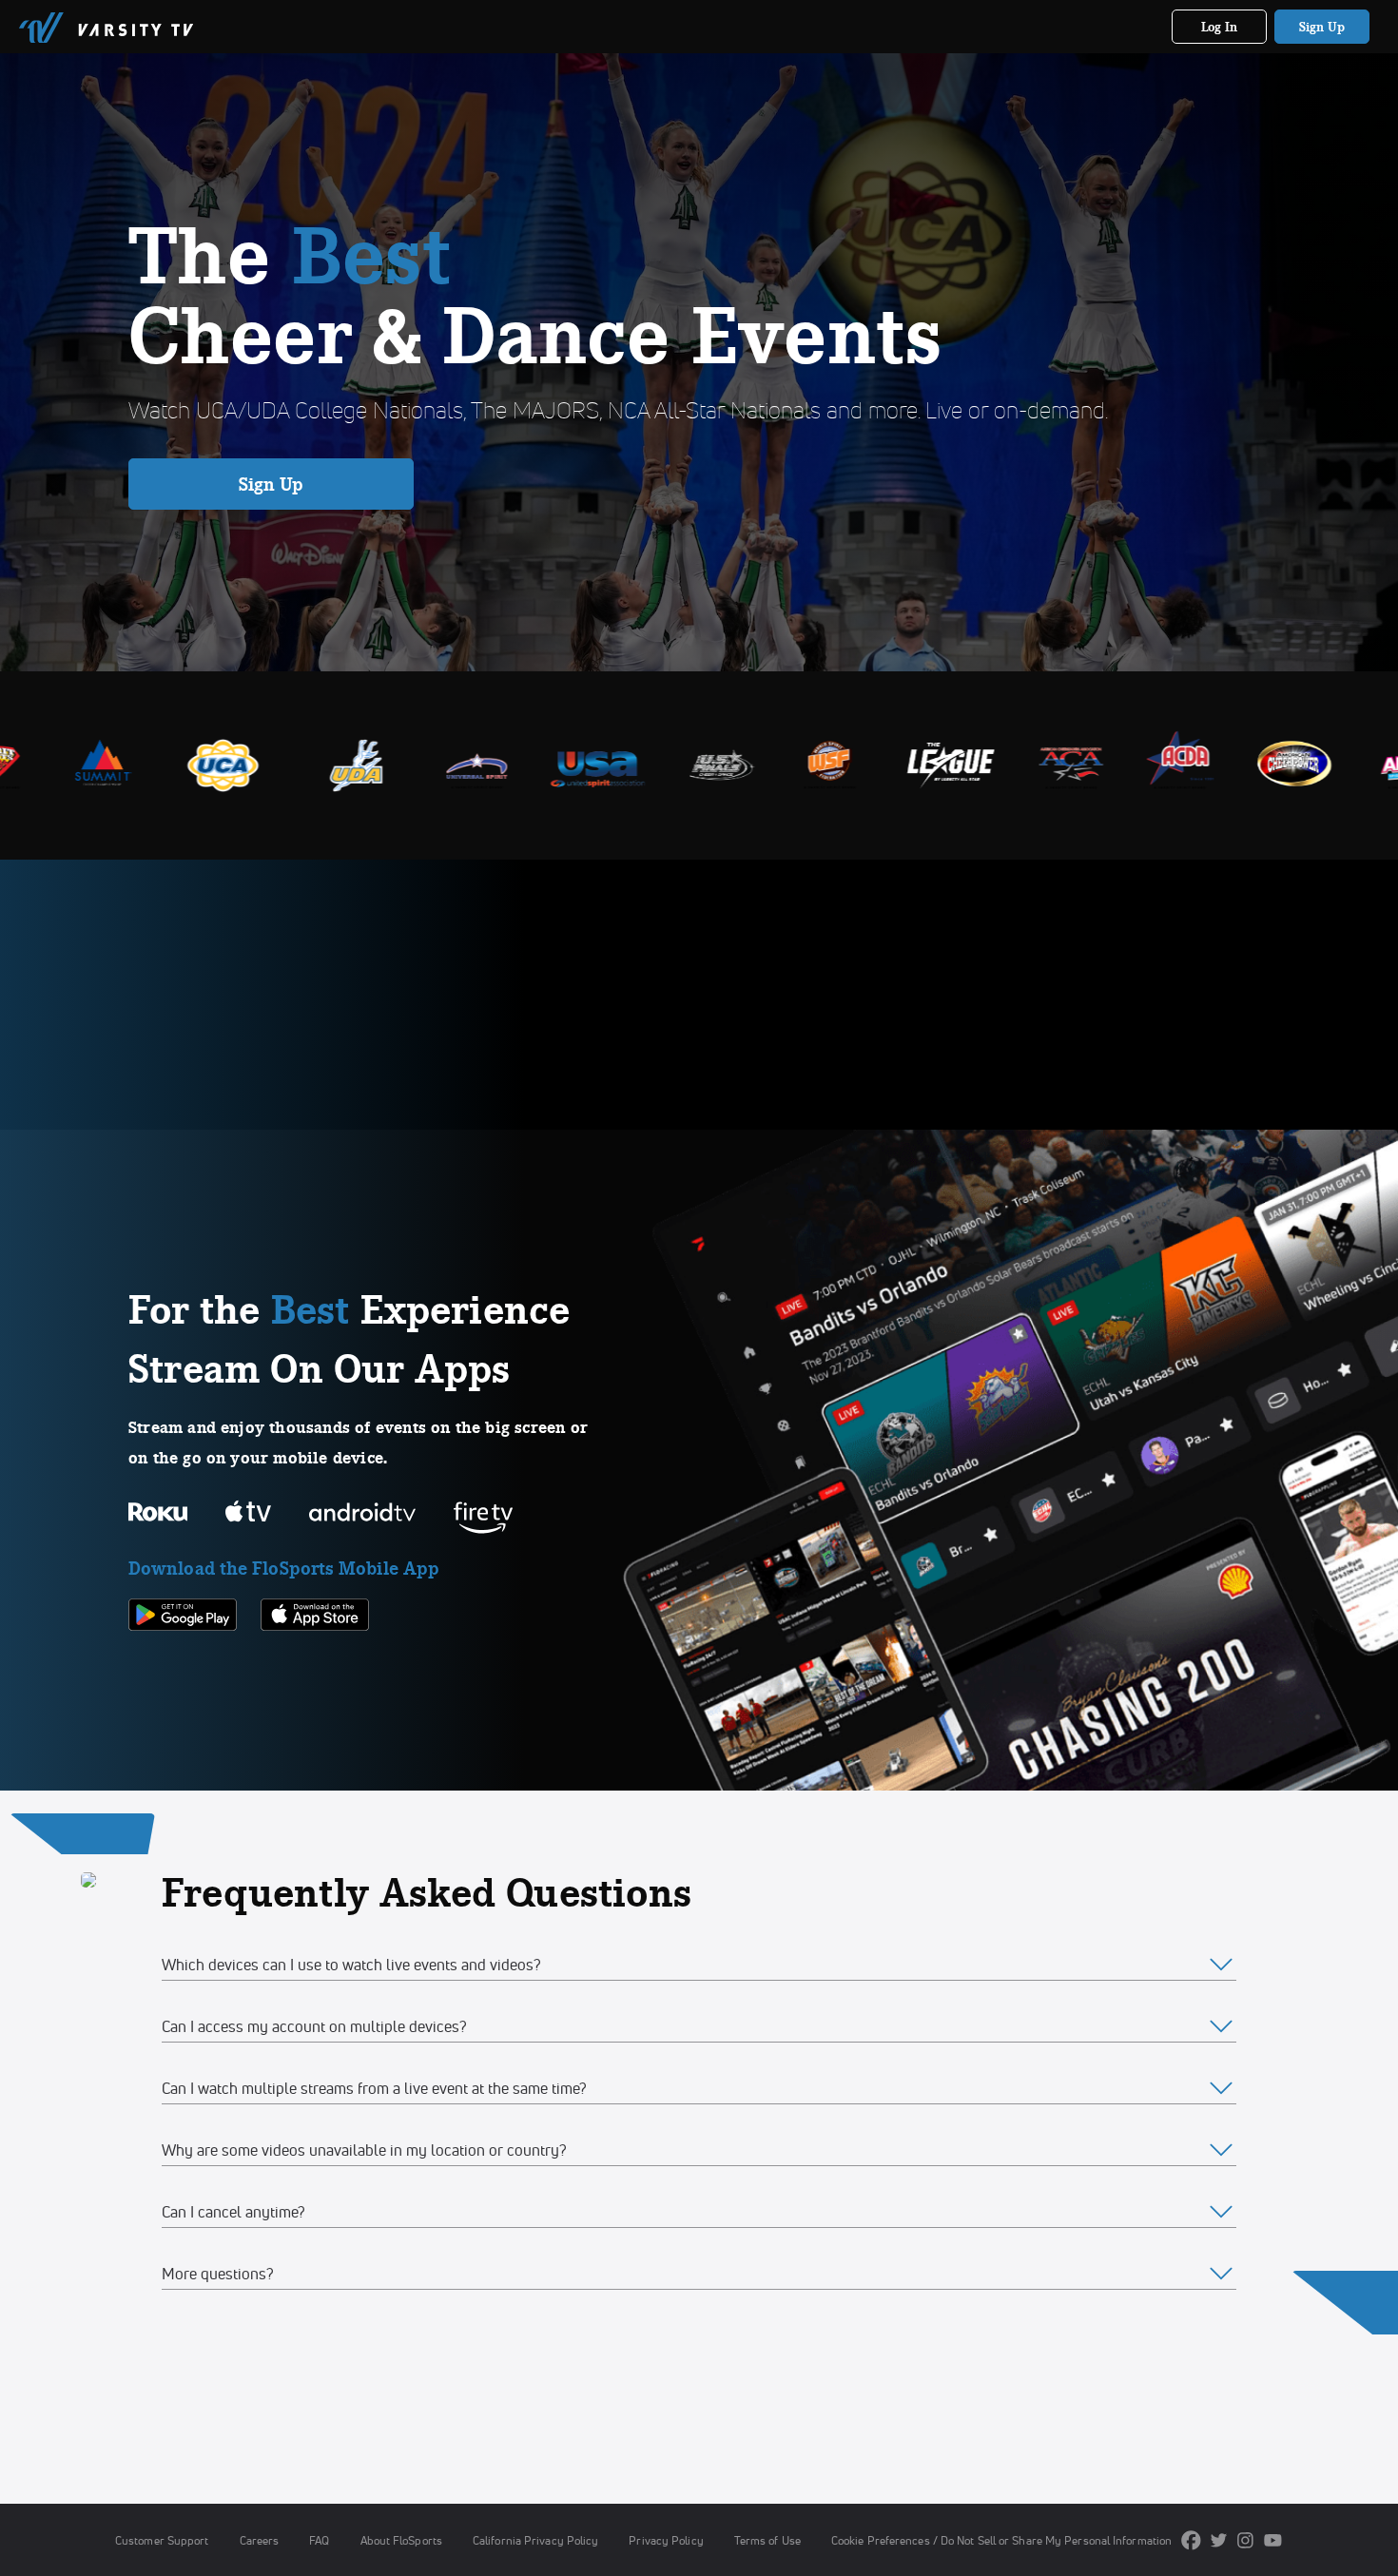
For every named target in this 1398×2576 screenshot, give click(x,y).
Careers (260, 2540)
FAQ (319, 2540)
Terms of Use (767, 2540)
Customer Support (162, 2540)
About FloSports (401, 2540)
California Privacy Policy (535, 2540)
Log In (1220, 27)
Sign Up (1322, 27)
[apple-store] (315, 1663)
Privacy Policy (666, 2540)
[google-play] (183, 1663)
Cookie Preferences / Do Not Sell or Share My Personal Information (1001, 2540)
